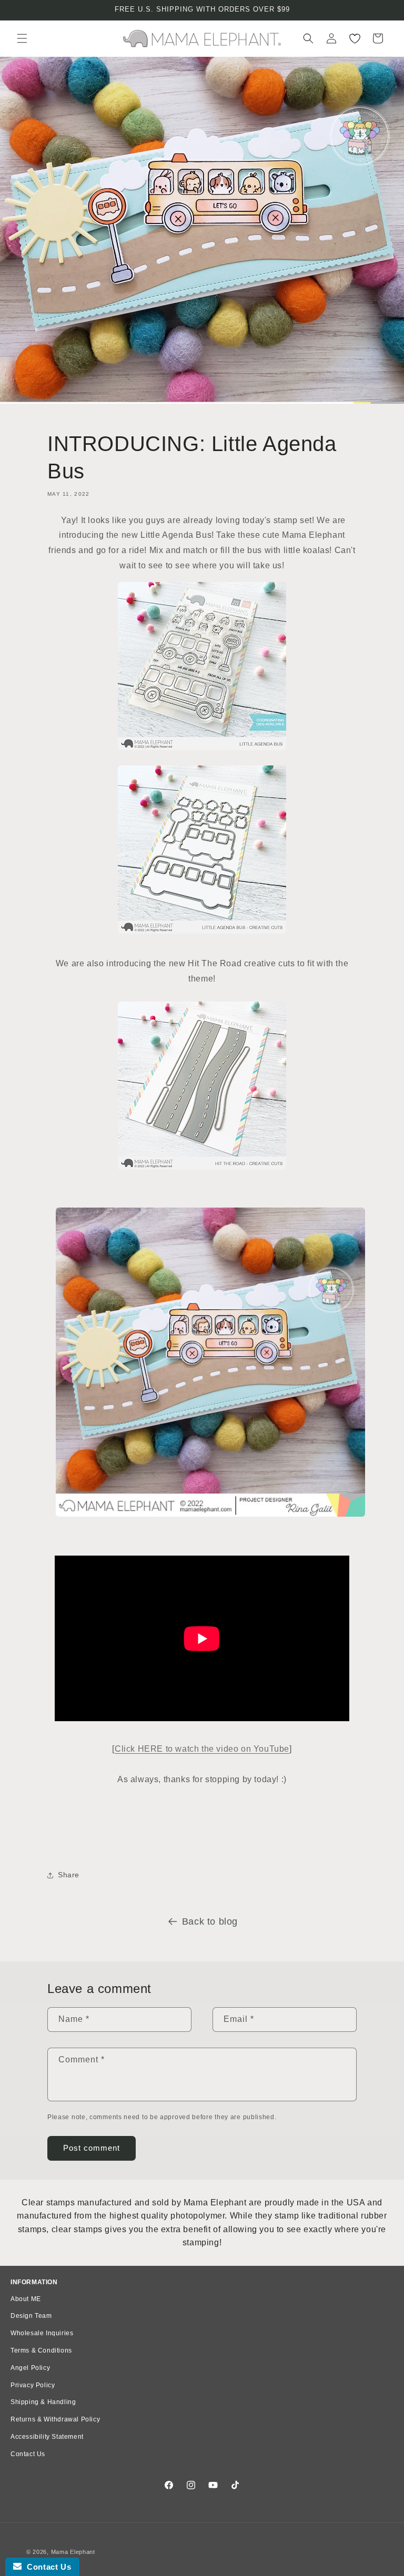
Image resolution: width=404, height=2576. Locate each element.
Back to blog (210, 1921)
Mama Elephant (73, 2552)
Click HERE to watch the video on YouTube (202, 1749)
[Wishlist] (355, 38)
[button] (22, 38)
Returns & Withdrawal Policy (55, 2419)
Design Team (31, 2316)
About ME (26, 2299)
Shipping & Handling (43, 2402)
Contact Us (28, 2454)
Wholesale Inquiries (42, 2333)
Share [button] (69, 1875)
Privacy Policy (33, 2385)
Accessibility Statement (47, 2437)
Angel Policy (30, 2368)
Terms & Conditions (41, 2350)
